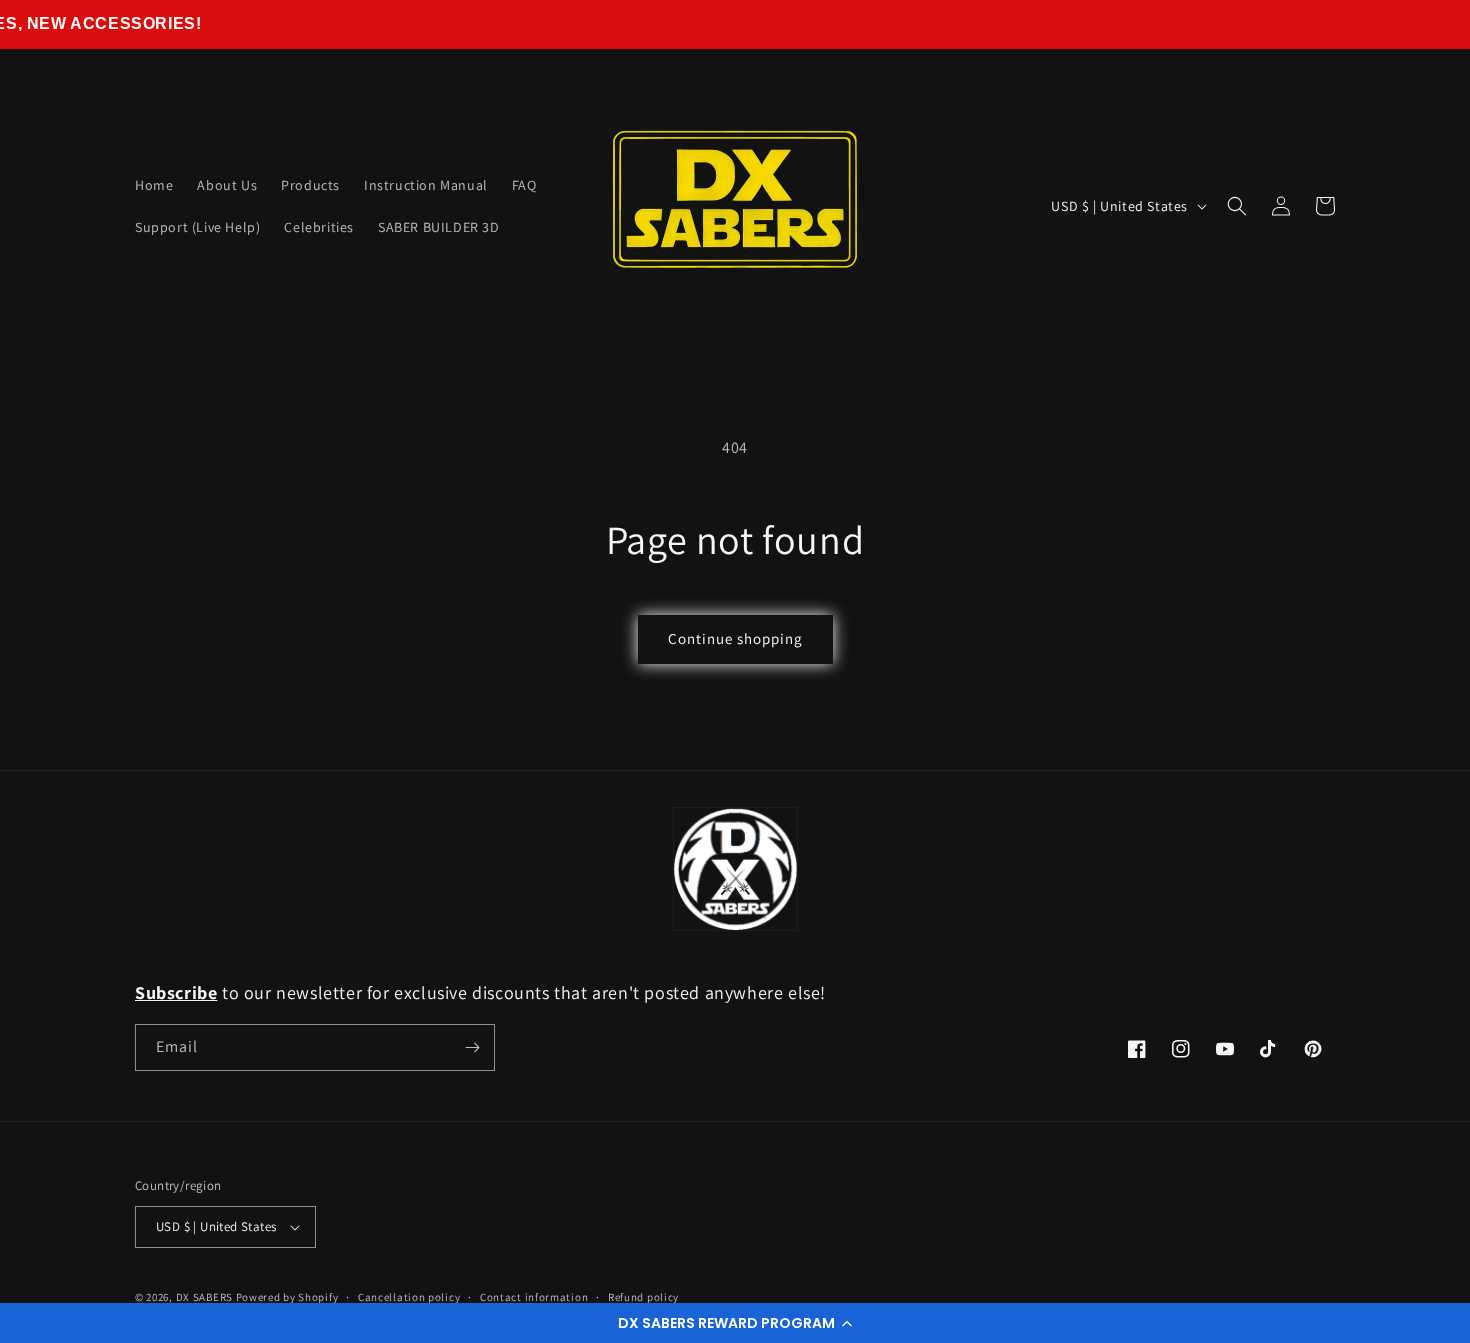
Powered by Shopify (287, 1297)
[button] (735, 1323)
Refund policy (643, 1297)
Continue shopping (735, 638)
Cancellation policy (409, 1297)
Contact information (534, 1297)
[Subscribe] (472, 1047)
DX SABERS (204, 1297)
